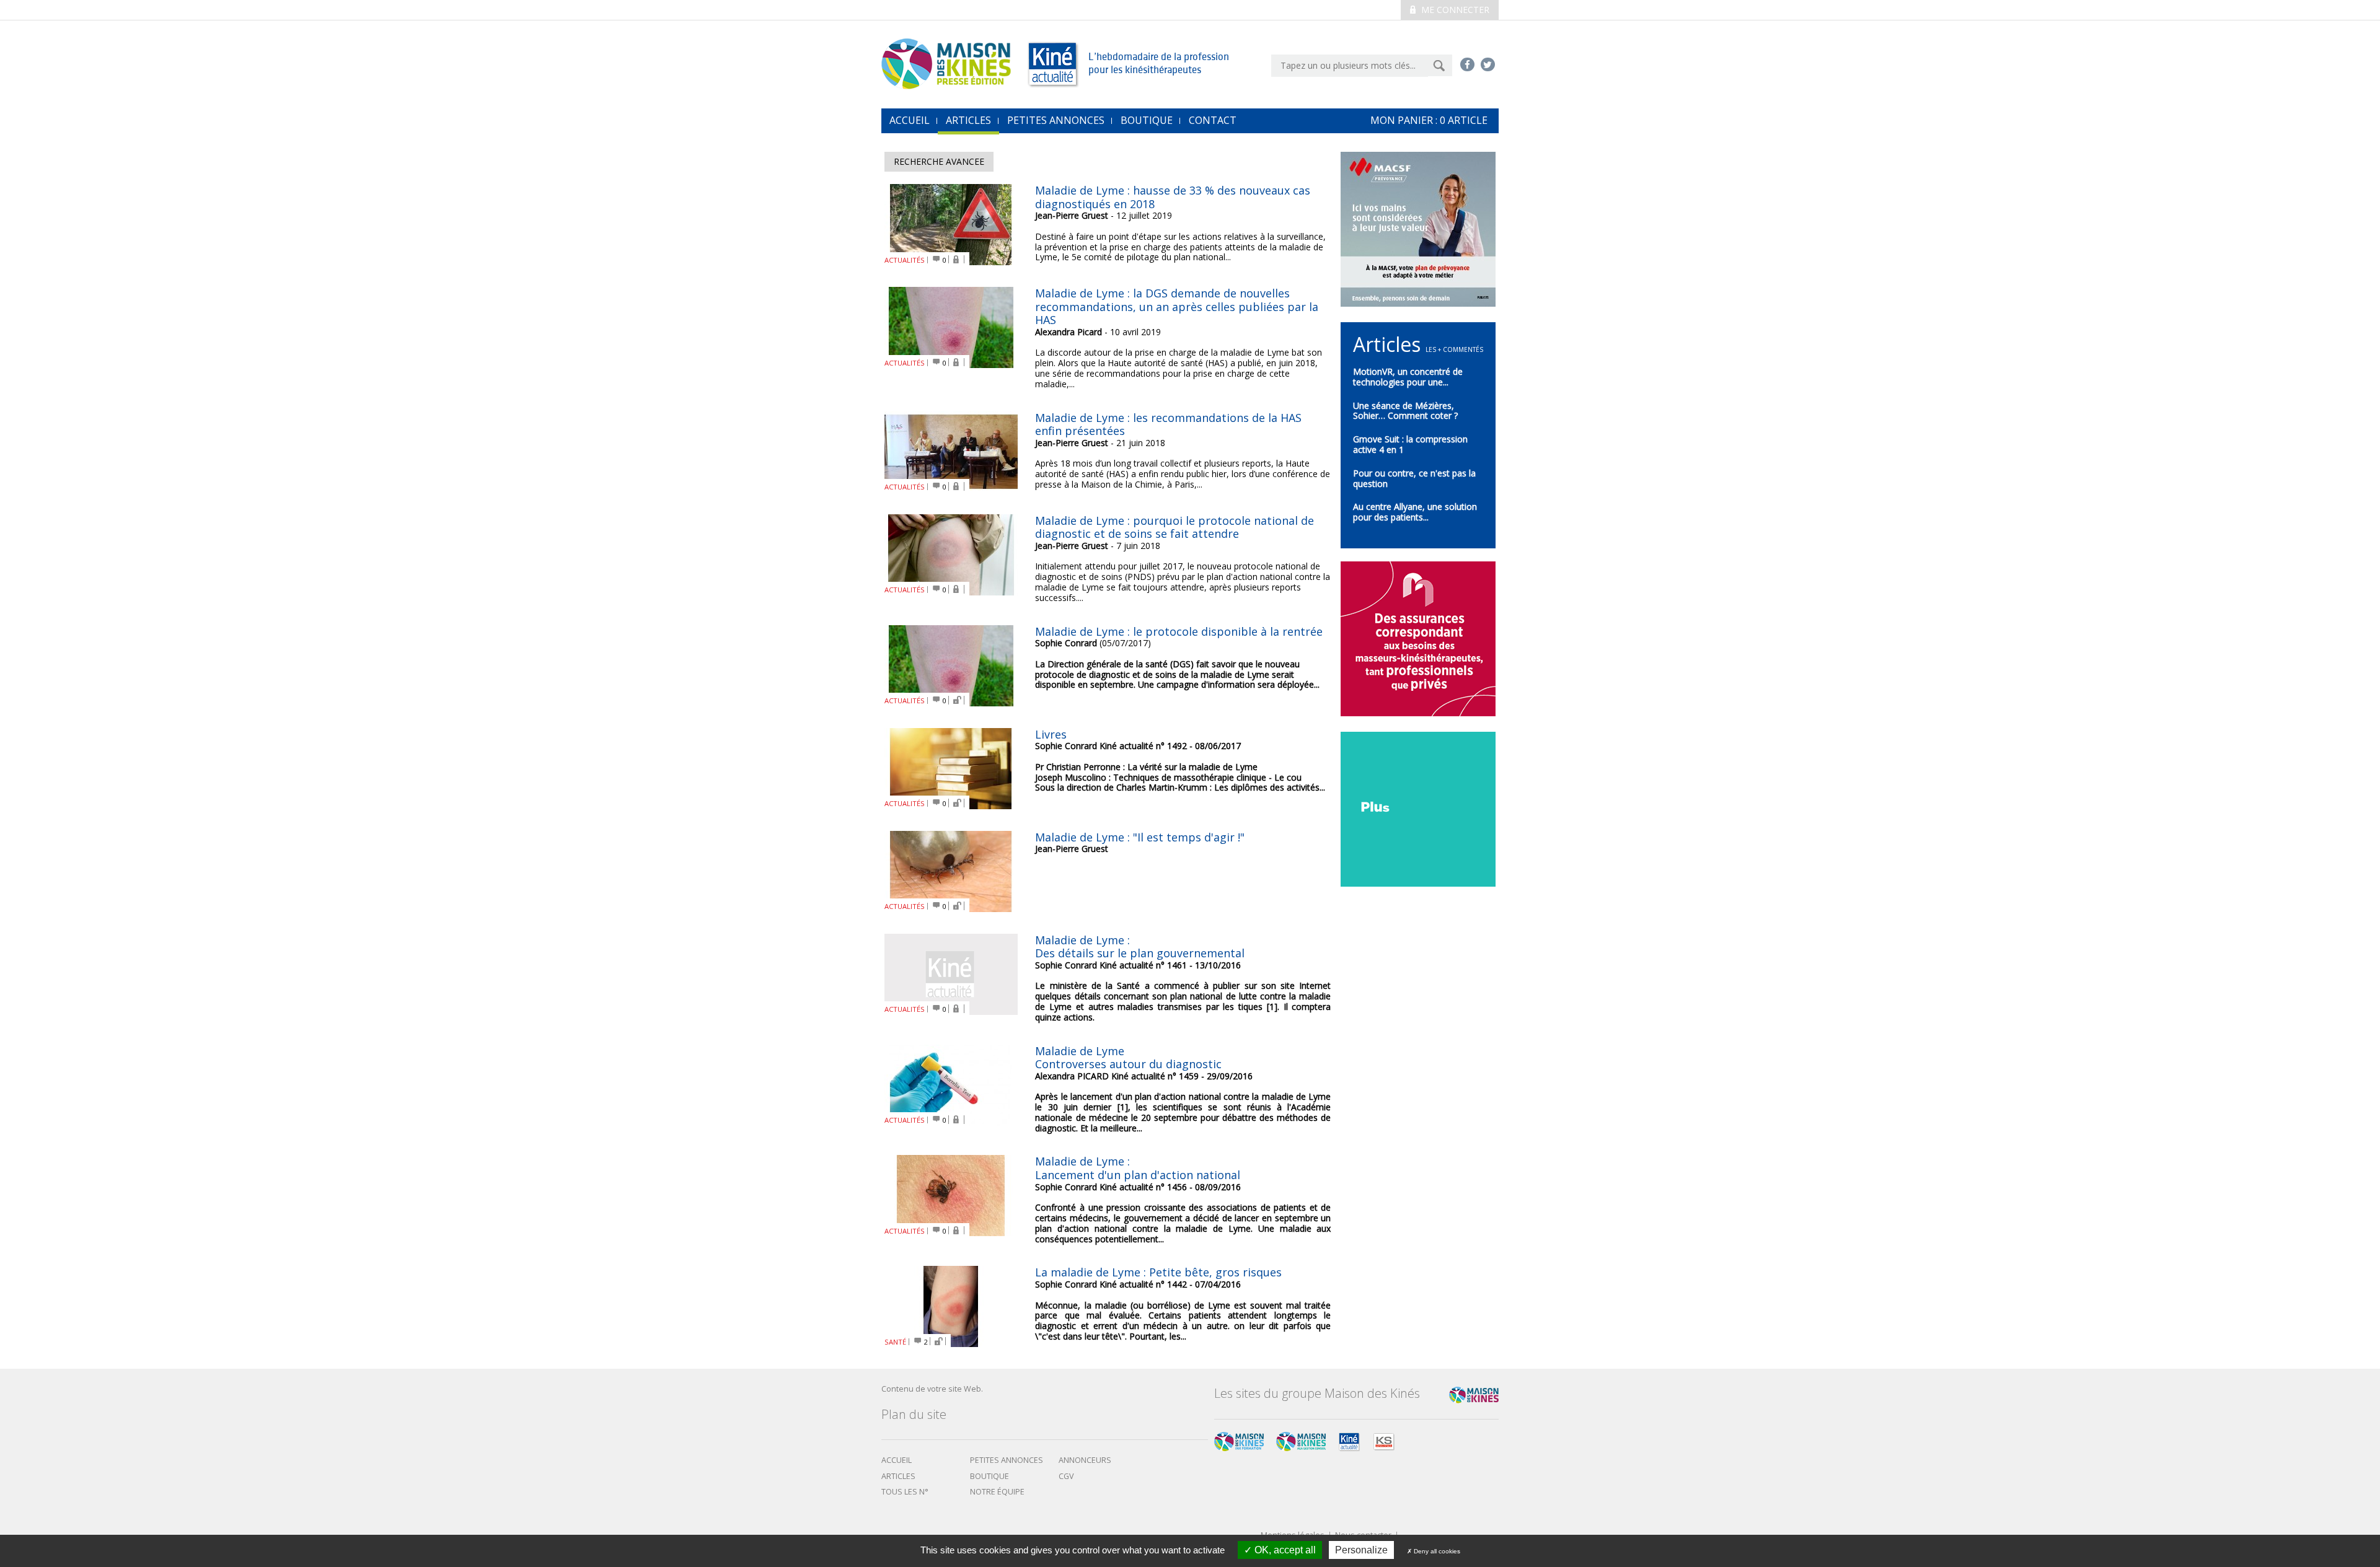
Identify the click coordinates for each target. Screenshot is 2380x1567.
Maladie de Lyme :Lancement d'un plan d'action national (1138, 1168)
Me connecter (1454, 10)
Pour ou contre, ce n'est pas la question (1414, 478)
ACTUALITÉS (905, 260)
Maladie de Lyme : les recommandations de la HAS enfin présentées (1168, 424)
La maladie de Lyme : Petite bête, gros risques (1158, 1272)
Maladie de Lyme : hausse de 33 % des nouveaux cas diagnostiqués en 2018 (1173, 197)
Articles (968, 120)
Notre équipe (997, 1492)
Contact (1213, 120)
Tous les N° (905, 1492)
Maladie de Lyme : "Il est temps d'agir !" (1140, 837)
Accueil (897, 1460)
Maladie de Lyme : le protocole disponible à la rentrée (1179, 631)
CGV (1066, 1476)
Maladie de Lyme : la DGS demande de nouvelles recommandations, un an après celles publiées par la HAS (1177, 306)
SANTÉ (895, 1342)
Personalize (1361, 1550)
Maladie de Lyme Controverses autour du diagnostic (1128, 1058)
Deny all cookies (1436, 1551)
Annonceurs (1085, 1460)
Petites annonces (1056, 120)
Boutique (1147, 120)
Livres (1051, 734)
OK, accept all (1284, 1550)
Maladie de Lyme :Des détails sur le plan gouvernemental (1140, 947)
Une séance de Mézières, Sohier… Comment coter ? (1405, 411)
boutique (989, 1476)
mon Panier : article (1429, 120)
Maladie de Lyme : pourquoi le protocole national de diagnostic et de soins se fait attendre (1175, 527)
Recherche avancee (939, 161)
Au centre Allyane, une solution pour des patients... (1415, 512)
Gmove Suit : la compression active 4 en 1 (1410, 444)
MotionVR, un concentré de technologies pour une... (1408, 377)
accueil (910, 120)
